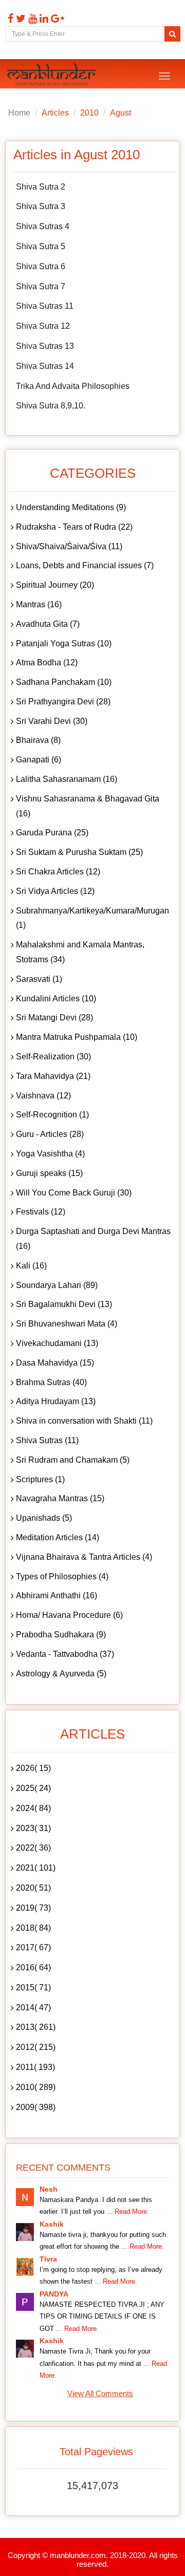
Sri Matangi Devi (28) (54, 1018)
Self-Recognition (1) (52, 1115)
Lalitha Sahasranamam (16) (67, 779)
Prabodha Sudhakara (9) (61, 1635)
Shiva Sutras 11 (45, 306)
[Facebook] (9, 18)
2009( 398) (36, 2107)
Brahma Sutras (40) (51, 1382)
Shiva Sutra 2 (41, 187)
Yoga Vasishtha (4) (50, 1154)
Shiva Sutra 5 (41, 246)
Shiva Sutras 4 (43, 226)
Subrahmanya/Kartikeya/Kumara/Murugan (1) (92, 918)
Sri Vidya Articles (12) (55, 891)
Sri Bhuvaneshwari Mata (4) (67, 1324)
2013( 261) (36, 2027)
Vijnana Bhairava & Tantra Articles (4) (84, 1557)
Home (19, 113)
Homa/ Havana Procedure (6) (69, 1615)
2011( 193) (35, 2067)
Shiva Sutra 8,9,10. (51, 406)
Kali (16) (31, 1266)
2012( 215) (36, 2047)
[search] (172, 34)
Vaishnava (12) (43, 1096)
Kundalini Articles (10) (56, 998)
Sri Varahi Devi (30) (52, 721)
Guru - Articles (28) (50, 1134)
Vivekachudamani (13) (57, 1343)
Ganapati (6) (39, 760)
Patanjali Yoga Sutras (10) (64, 643)
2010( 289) (36, 2087)
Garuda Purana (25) (52, 833)
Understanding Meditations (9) (71, 507)
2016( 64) (33, 1967)
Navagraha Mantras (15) (60, 1498)
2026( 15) (33, 1768)
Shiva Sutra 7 (41, 286)
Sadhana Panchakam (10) (64, 682)
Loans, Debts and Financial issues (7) (85, 565)
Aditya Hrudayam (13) (56, 1401)
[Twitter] (20, 18)
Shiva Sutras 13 (45, 346)
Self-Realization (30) (53, 1057)
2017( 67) (33, 1947)
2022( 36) (33, 1848)
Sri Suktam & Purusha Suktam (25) (79, 852)
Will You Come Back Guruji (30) (74, 1193)
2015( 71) (33, 1987)
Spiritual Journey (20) (55, 585)
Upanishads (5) (44, 1518)
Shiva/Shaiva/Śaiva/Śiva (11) (69, 546)
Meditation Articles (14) (58, 1537)
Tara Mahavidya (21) (53, 1076)
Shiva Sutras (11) (47, 1440)
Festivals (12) (41, 1212)
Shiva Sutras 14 (45, 366)
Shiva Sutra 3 (41, 206)
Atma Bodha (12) (47, 662)
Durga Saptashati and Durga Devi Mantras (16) (93, 1239)
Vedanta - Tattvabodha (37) (65, 1654)
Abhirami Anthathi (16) (57, 1595)
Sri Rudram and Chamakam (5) (73, 1460)
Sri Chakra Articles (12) (58, 872)
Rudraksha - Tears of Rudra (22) (74, 527)
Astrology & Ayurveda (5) (61, 1674)
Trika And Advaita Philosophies (73, 386)
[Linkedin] (43, 18)
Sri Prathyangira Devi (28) (63, 702)
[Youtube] (31, 18)
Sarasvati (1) (39, 979)
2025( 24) (33, 1788)
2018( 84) (33, 1928)
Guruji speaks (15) (49, 1173)
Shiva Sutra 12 (43, 326)
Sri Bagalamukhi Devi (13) (64, 1304)
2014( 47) (33, 2008)
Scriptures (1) (40, 1479)
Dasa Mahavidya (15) (55, 1363)
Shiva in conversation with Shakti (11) (84, 1421)
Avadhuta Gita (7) (48, 624)
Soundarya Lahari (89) (57, 1285)
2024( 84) (33, 1808)
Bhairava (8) (38, 740)
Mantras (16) (39, 604)
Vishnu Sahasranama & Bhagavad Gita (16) (88, 806)
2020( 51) (33, 1888)
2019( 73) (33, 1908)
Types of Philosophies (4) (62, 1576)
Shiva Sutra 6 (41, 266)
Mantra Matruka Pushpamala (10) (77, 1037)
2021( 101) (36, 1868)
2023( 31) (33, 1828)
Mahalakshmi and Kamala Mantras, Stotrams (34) (80, 952)
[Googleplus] (56, 18)
